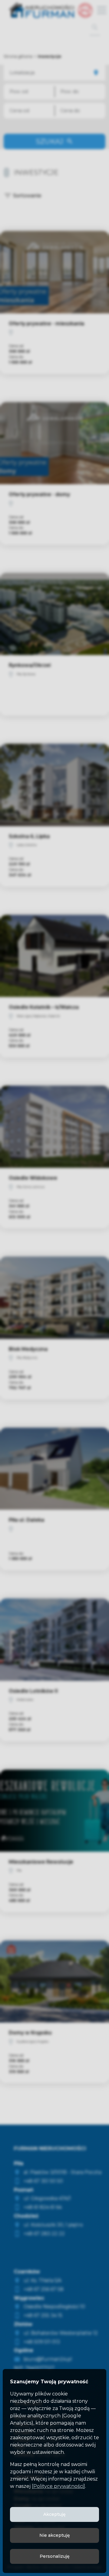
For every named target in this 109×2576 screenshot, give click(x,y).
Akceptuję (54, 2514)
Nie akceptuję (55, 2535)
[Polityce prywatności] (58, 2486)
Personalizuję (55, 2556)
